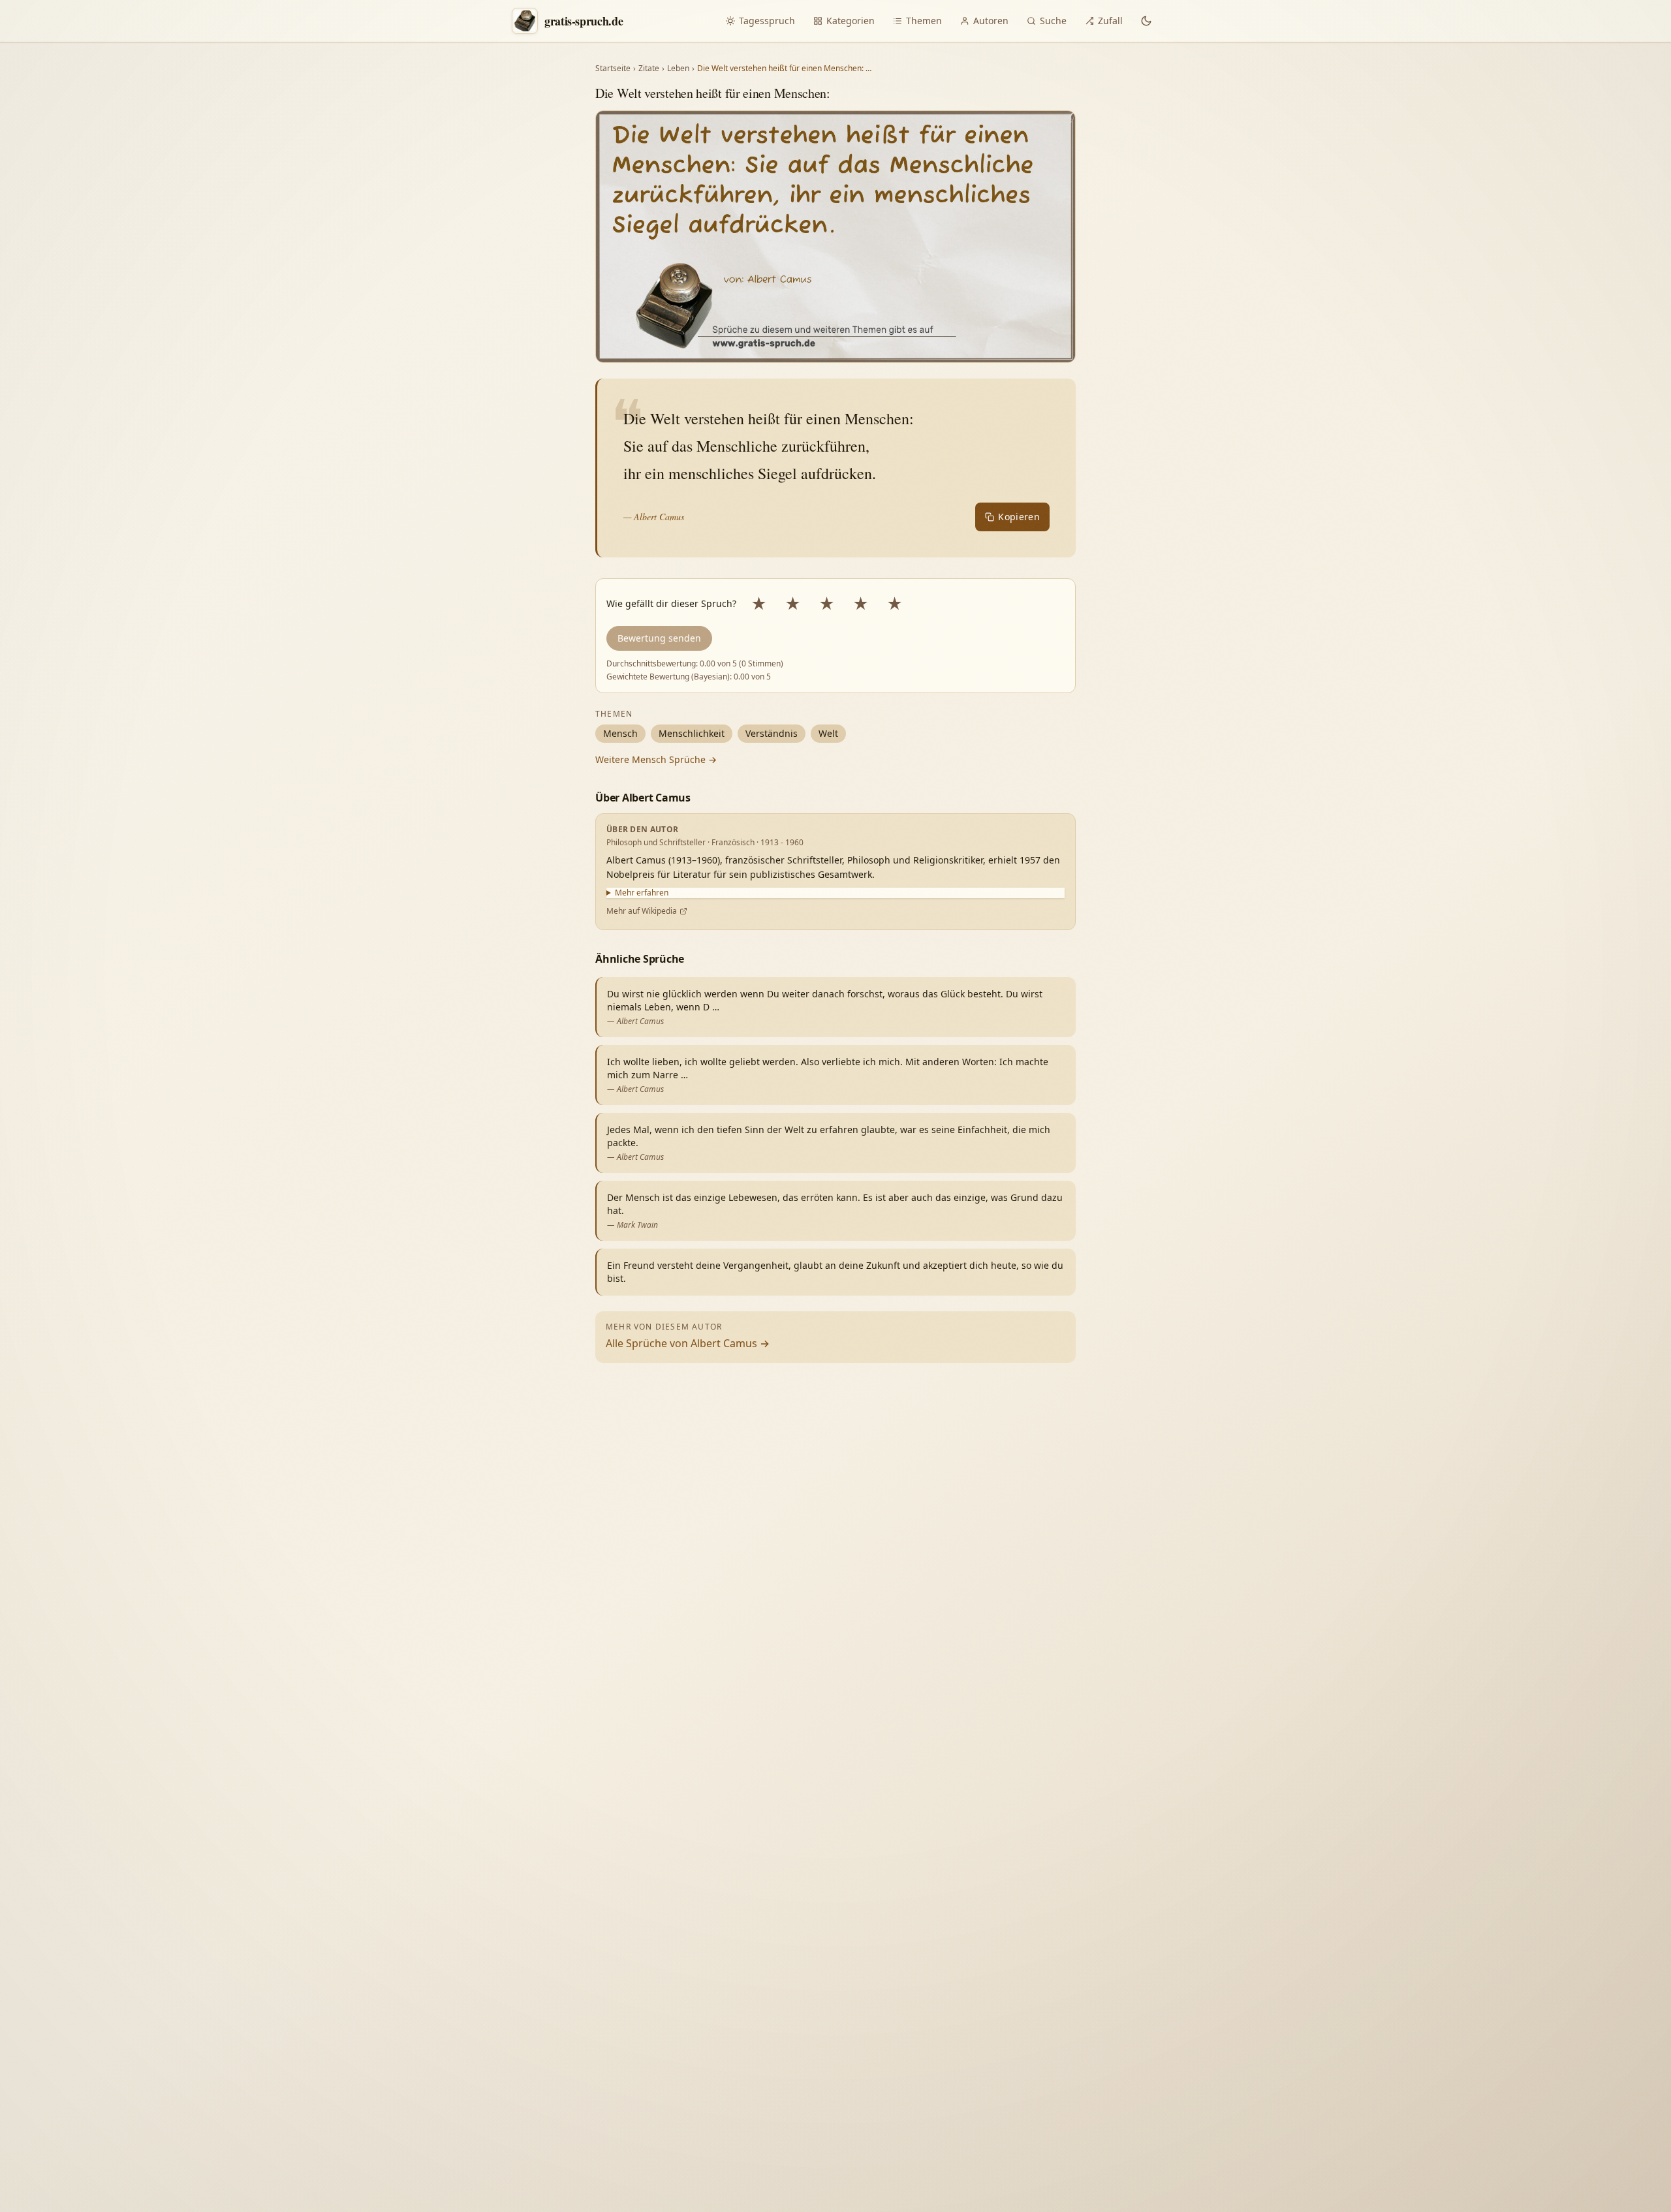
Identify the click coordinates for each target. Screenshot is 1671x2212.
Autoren (991, 21)
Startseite (613, 69)
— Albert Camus (654, 517)
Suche (1053, 21)
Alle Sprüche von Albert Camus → (688, 1343)
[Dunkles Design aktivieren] (1146, 21)
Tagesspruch (767, 21)
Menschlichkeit (692, 733)
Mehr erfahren (642, 893)
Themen (924, 21)
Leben (678, 69)
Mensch (620, 733)
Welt (828, 733)
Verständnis (772, 733)
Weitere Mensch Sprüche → (656, 759)
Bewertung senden (659, 638)
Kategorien (851, 21)
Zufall (1110, 21)
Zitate (649, 69)
